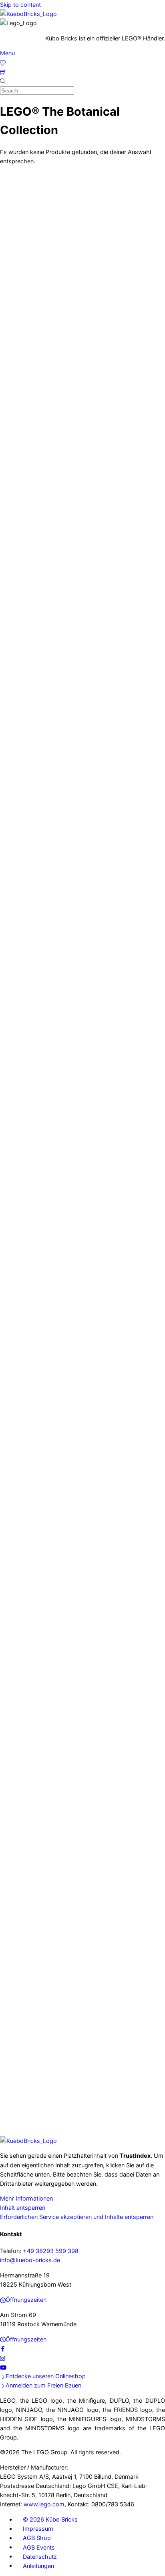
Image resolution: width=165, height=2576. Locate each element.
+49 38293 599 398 (51, 2251)
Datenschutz (40, 2556)
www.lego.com (44, 2504)
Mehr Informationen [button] (26, 2198)
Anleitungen (38, 2565)
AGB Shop (37, 2538)
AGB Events (39, 2547)
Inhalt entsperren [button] (23, 2208)
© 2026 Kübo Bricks (50, 2519)
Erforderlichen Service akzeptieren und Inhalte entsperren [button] (77, 2217)
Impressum (38, 2529)
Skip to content (20, 5)
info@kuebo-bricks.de (30, 2260)
